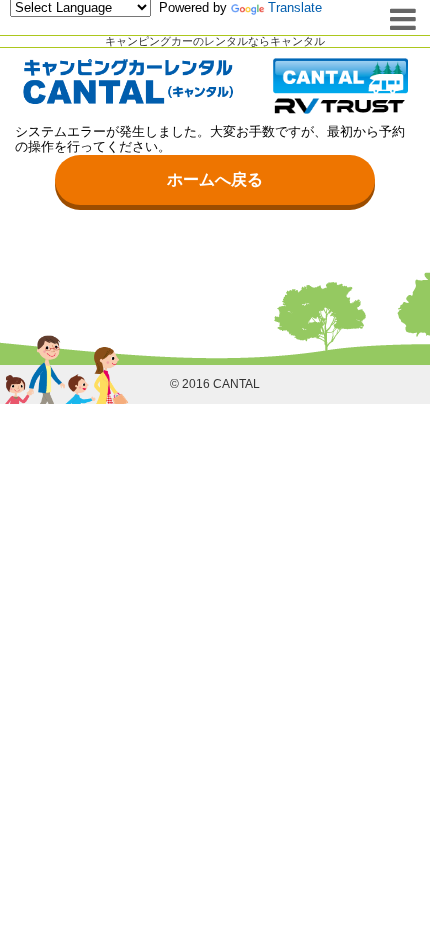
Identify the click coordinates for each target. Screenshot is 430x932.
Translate (295, 7)
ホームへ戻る (215, 179)
